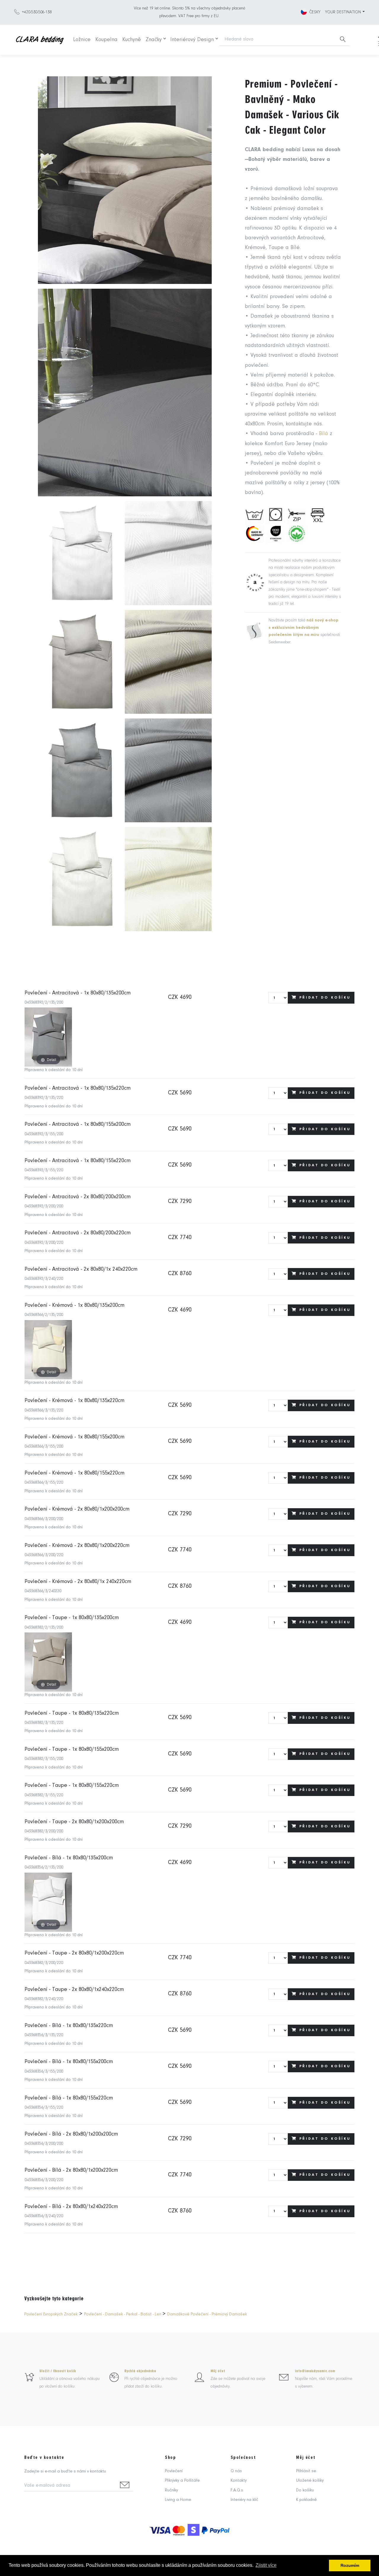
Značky (154, 40)
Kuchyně (132, 40)
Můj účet (218, 2371)
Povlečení (174, 2471)
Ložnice (82, 40)
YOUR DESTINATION (343, 12)
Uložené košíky (310, 2481)
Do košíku (305, 2490)
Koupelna (106, 40)
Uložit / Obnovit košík (58, 2371)
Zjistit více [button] (266, 2565)
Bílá (323, 434)
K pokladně (306, 2500)
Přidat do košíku (325, 998)
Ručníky (171, 2490)
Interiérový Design (192, 40)
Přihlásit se (306, 2471)
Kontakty (239, 2481)
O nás (236, 2471)
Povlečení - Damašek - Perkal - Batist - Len (123, 2314)
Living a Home (178, 2500)
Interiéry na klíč (244, 2500)
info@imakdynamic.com (315, 2371)
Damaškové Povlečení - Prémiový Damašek (207, 2314)
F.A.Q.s (237, 2490)
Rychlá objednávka (140, 2371)
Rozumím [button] (350, 2565)
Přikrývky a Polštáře (182, 2481)
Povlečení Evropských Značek (51, 2314)
